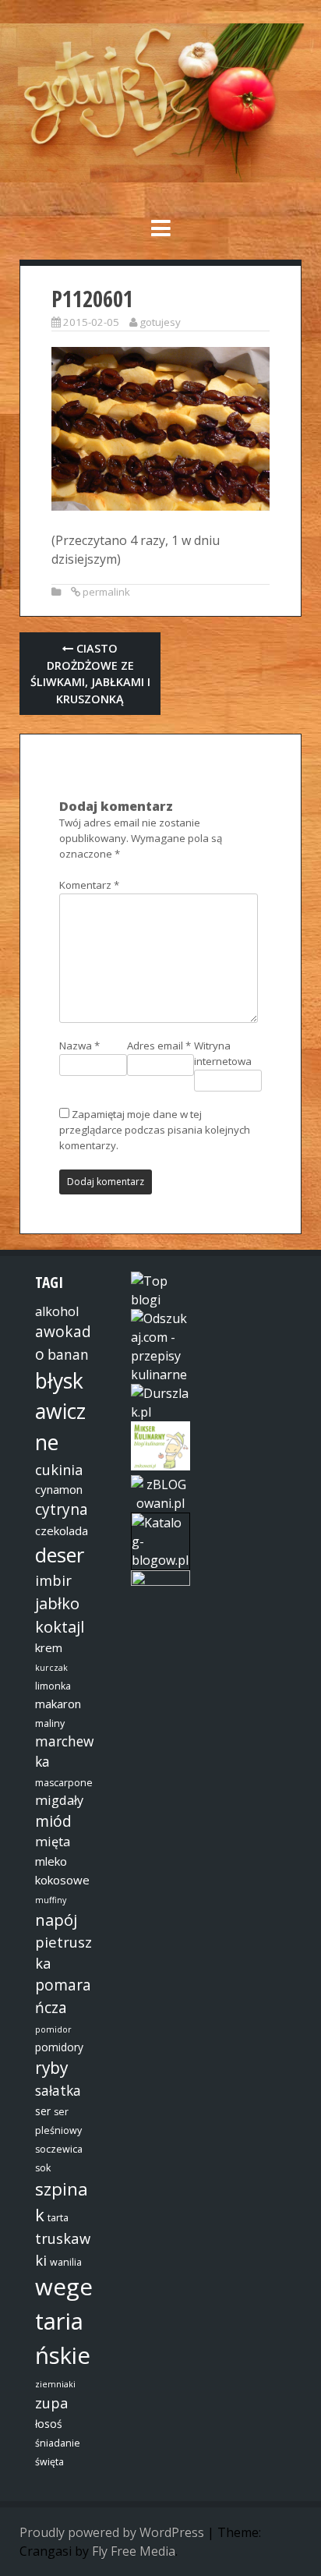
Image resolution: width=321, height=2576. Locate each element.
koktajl (60, 1626)
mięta (53, 1842)
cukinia (59, 1469)
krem (49, 1647)
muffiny (51, 1900)
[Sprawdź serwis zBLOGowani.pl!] (160, 1503)
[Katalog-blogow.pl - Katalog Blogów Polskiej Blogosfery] (160, 1560)
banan (68, 1354)
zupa (52, 2403)
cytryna (62, 1509)
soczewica (59, 2149)
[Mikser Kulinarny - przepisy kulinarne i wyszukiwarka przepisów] (160, 1466)
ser (43, 2111)
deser (60, 1555)
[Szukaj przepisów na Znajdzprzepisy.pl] (160, 1300)
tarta (58, 2218)
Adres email (159, 1046)
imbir (53, 1580)
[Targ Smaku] (160, 1581)
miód (53, 1821)
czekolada (62, 1530)
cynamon (59, 1489)
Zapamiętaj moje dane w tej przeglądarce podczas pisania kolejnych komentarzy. (155, 1130)
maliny (50, 1723)
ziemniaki (55, 2384)
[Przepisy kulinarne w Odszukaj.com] (160, 1375)
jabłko (57, 1603)
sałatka (58, 2090)
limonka (53, 1686)
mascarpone (64, 1783)
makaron (58, 1704)
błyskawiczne (60, 1412)
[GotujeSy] (160, 178)
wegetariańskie (64, 2321)
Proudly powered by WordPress (112, 2532)
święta (49, 2462)
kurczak (51, 1668)
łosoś (49, 2424)
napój (56, 1920)
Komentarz (89, 885)
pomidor (53, 2029)
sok (43, 2168)
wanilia (66, 2262)
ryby (51, 2068)
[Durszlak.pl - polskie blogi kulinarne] (160, 1412)
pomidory (59, 2047)
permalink (106, 592)
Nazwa (79, 1046)
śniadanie (58, 2443)
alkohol (57, 1311)
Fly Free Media (134, 2551)
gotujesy (160, 322)
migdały (59, 1800)
